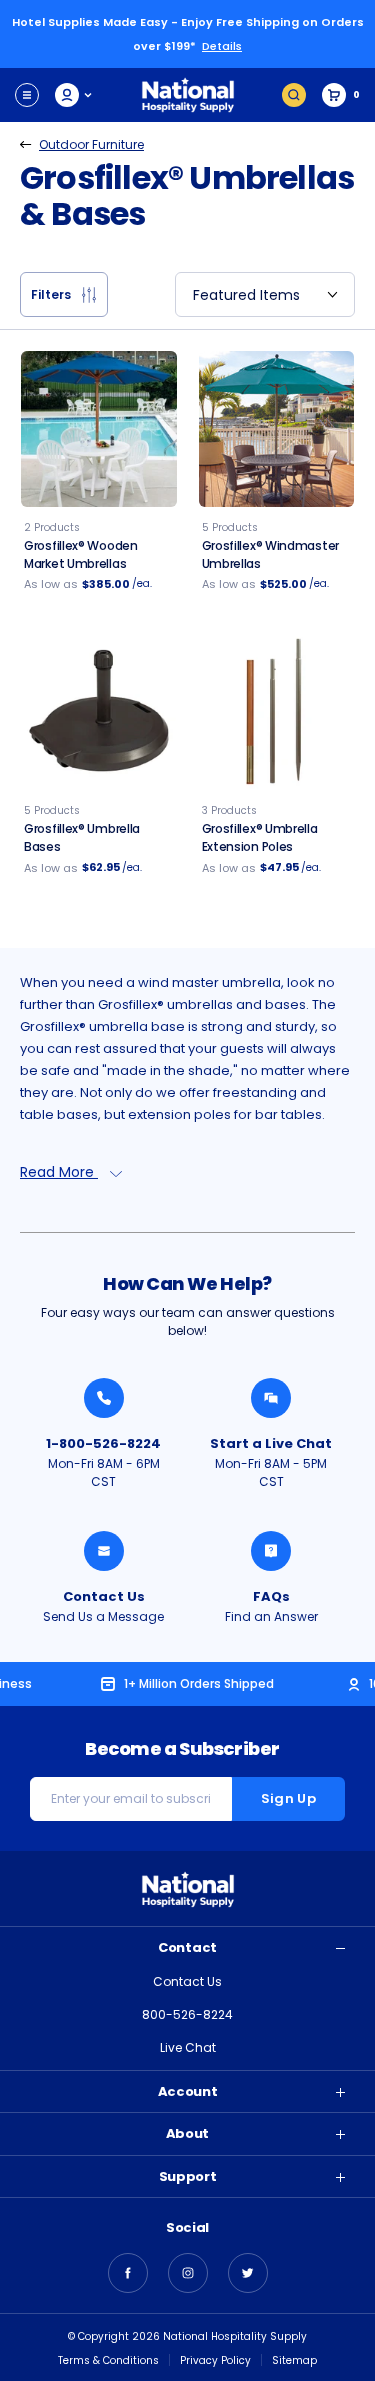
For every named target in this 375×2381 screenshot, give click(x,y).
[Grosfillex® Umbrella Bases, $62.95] (99, 713)
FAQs (271, 1596)
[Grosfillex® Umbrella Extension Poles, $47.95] (277, 713)
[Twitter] (248, 2273)
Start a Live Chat (271, 1443)
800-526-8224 (187, 2014)
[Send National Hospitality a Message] (104, 1551)
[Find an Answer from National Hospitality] (271, 1551)
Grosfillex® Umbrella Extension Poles (260, 837)
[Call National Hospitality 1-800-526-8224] (104, 1398)
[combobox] (265, 294)
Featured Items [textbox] (246, 295)
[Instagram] (188, 2273)
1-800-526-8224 (103, 1443)
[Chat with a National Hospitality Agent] (271, 1398)
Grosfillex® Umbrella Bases (82, 837)
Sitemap (294, 2360)
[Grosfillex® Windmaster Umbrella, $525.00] (277, 429)
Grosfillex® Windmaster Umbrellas (270, 554)
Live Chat (188, 2047)
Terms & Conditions (108, 2360)
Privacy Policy (215, 2360)
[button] (64, 294)
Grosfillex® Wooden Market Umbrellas (81, 554)
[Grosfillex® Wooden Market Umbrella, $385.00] (99, 429)
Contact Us (104, 1596)
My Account (74, 95)
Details (222, 46)
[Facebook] (128, 2273)
